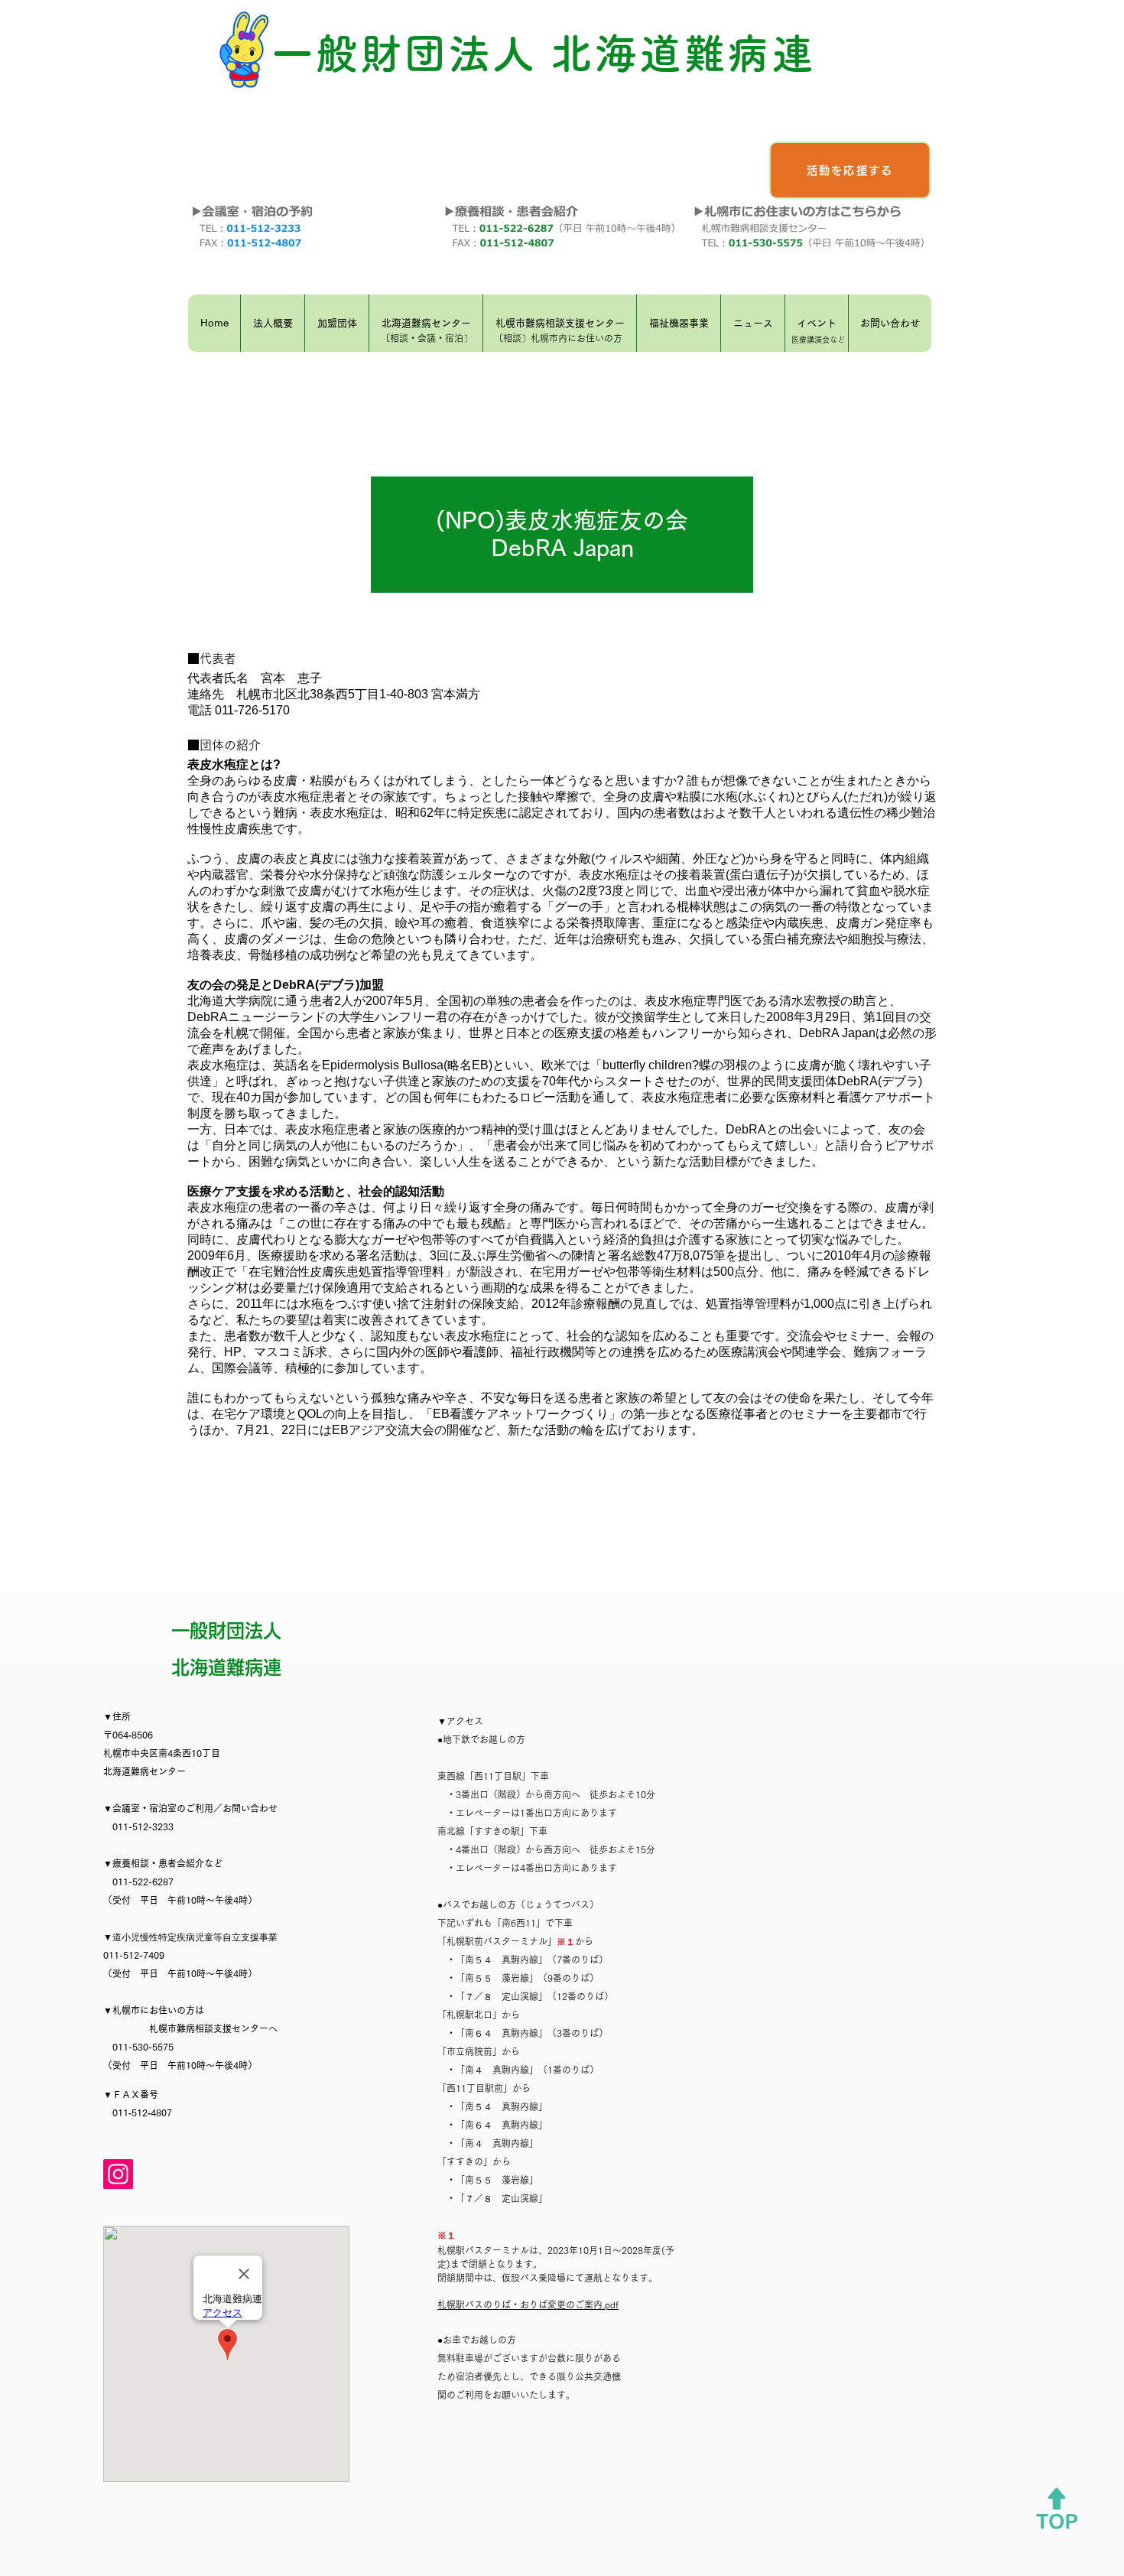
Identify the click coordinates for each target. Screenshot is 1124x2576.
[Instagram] (118, 2174)
